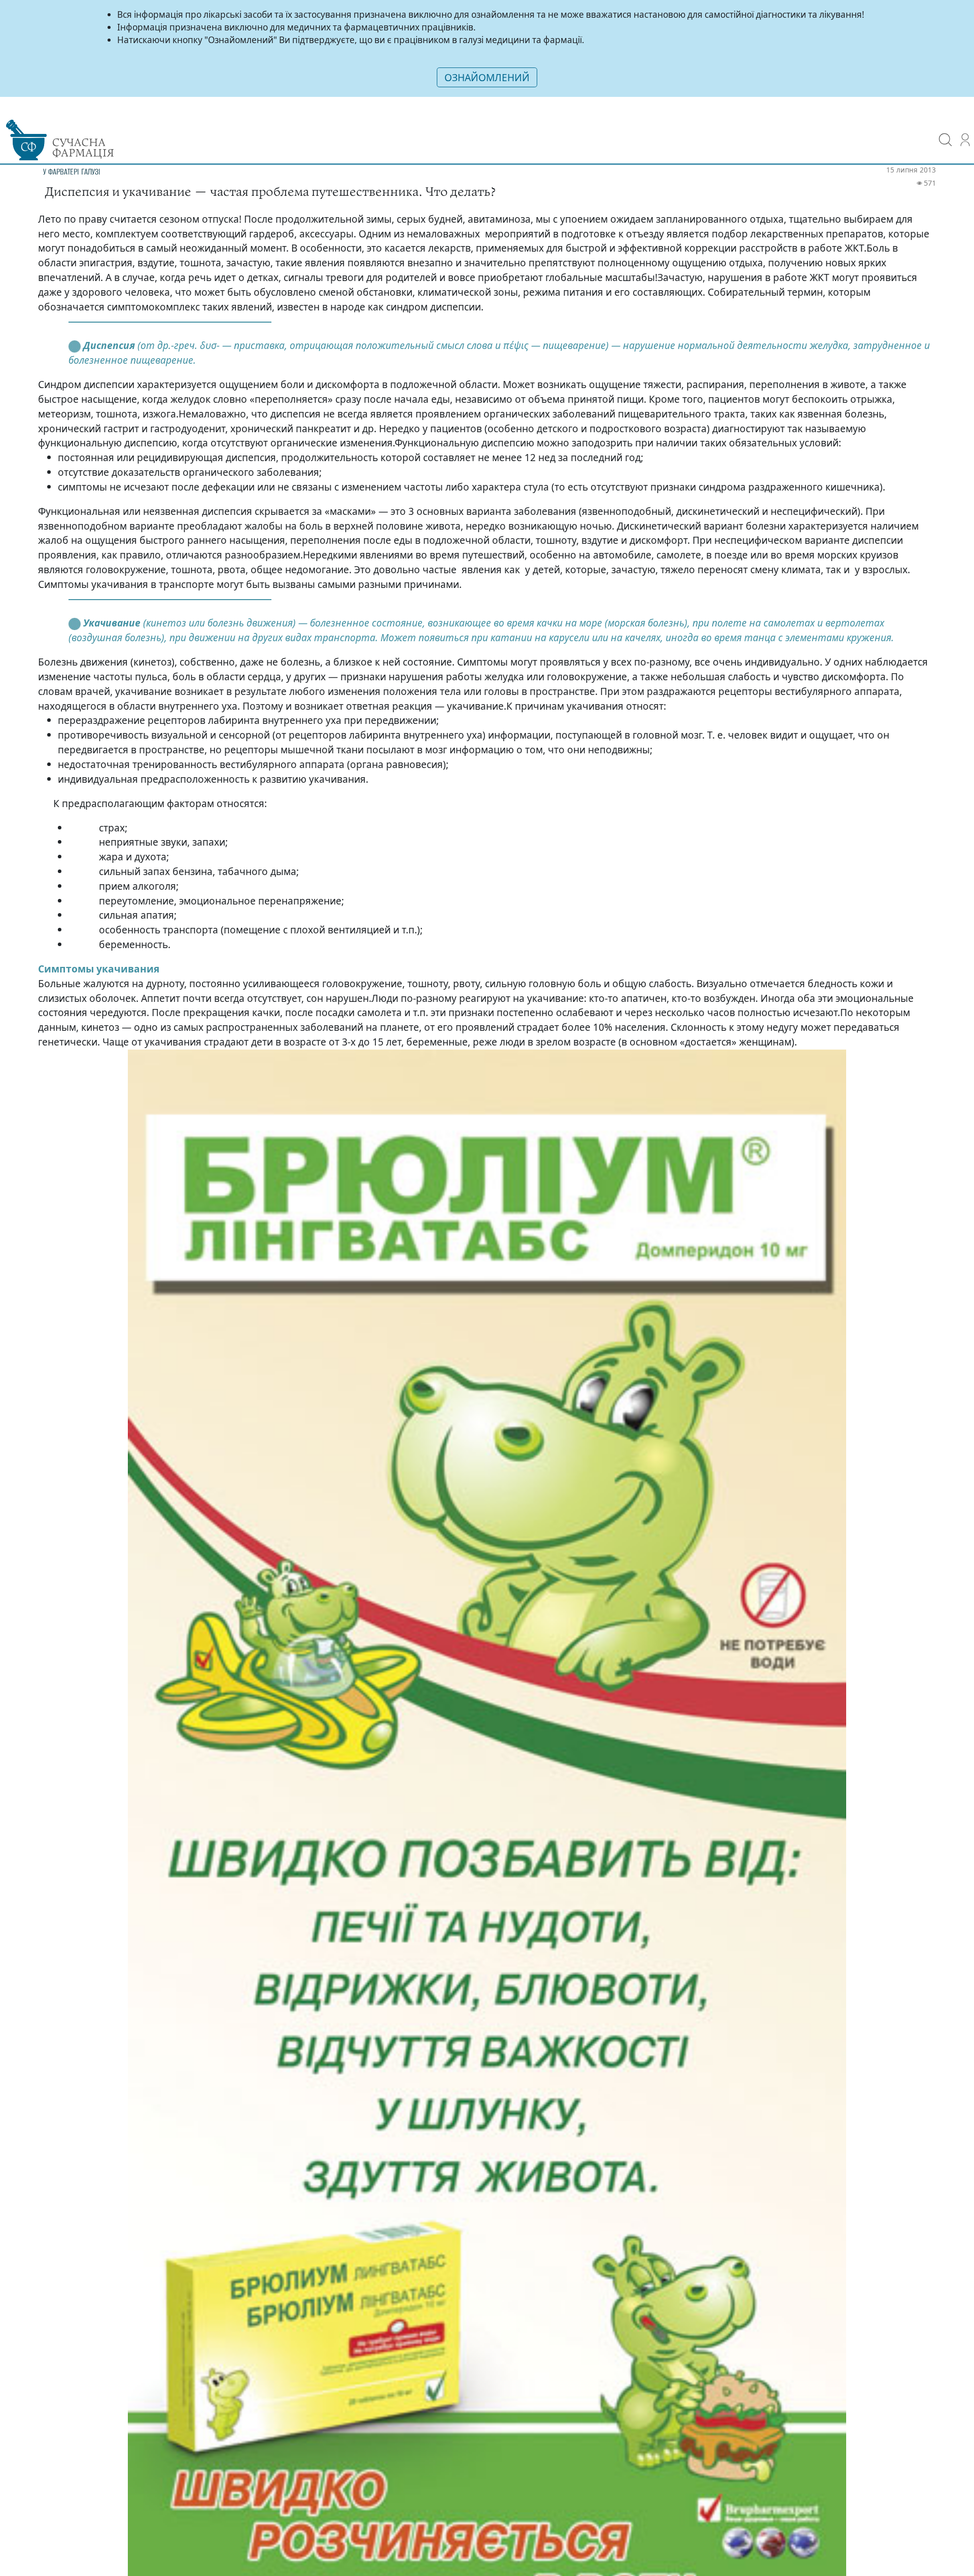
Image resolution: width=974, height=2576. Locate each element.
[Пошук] (945, 133)
